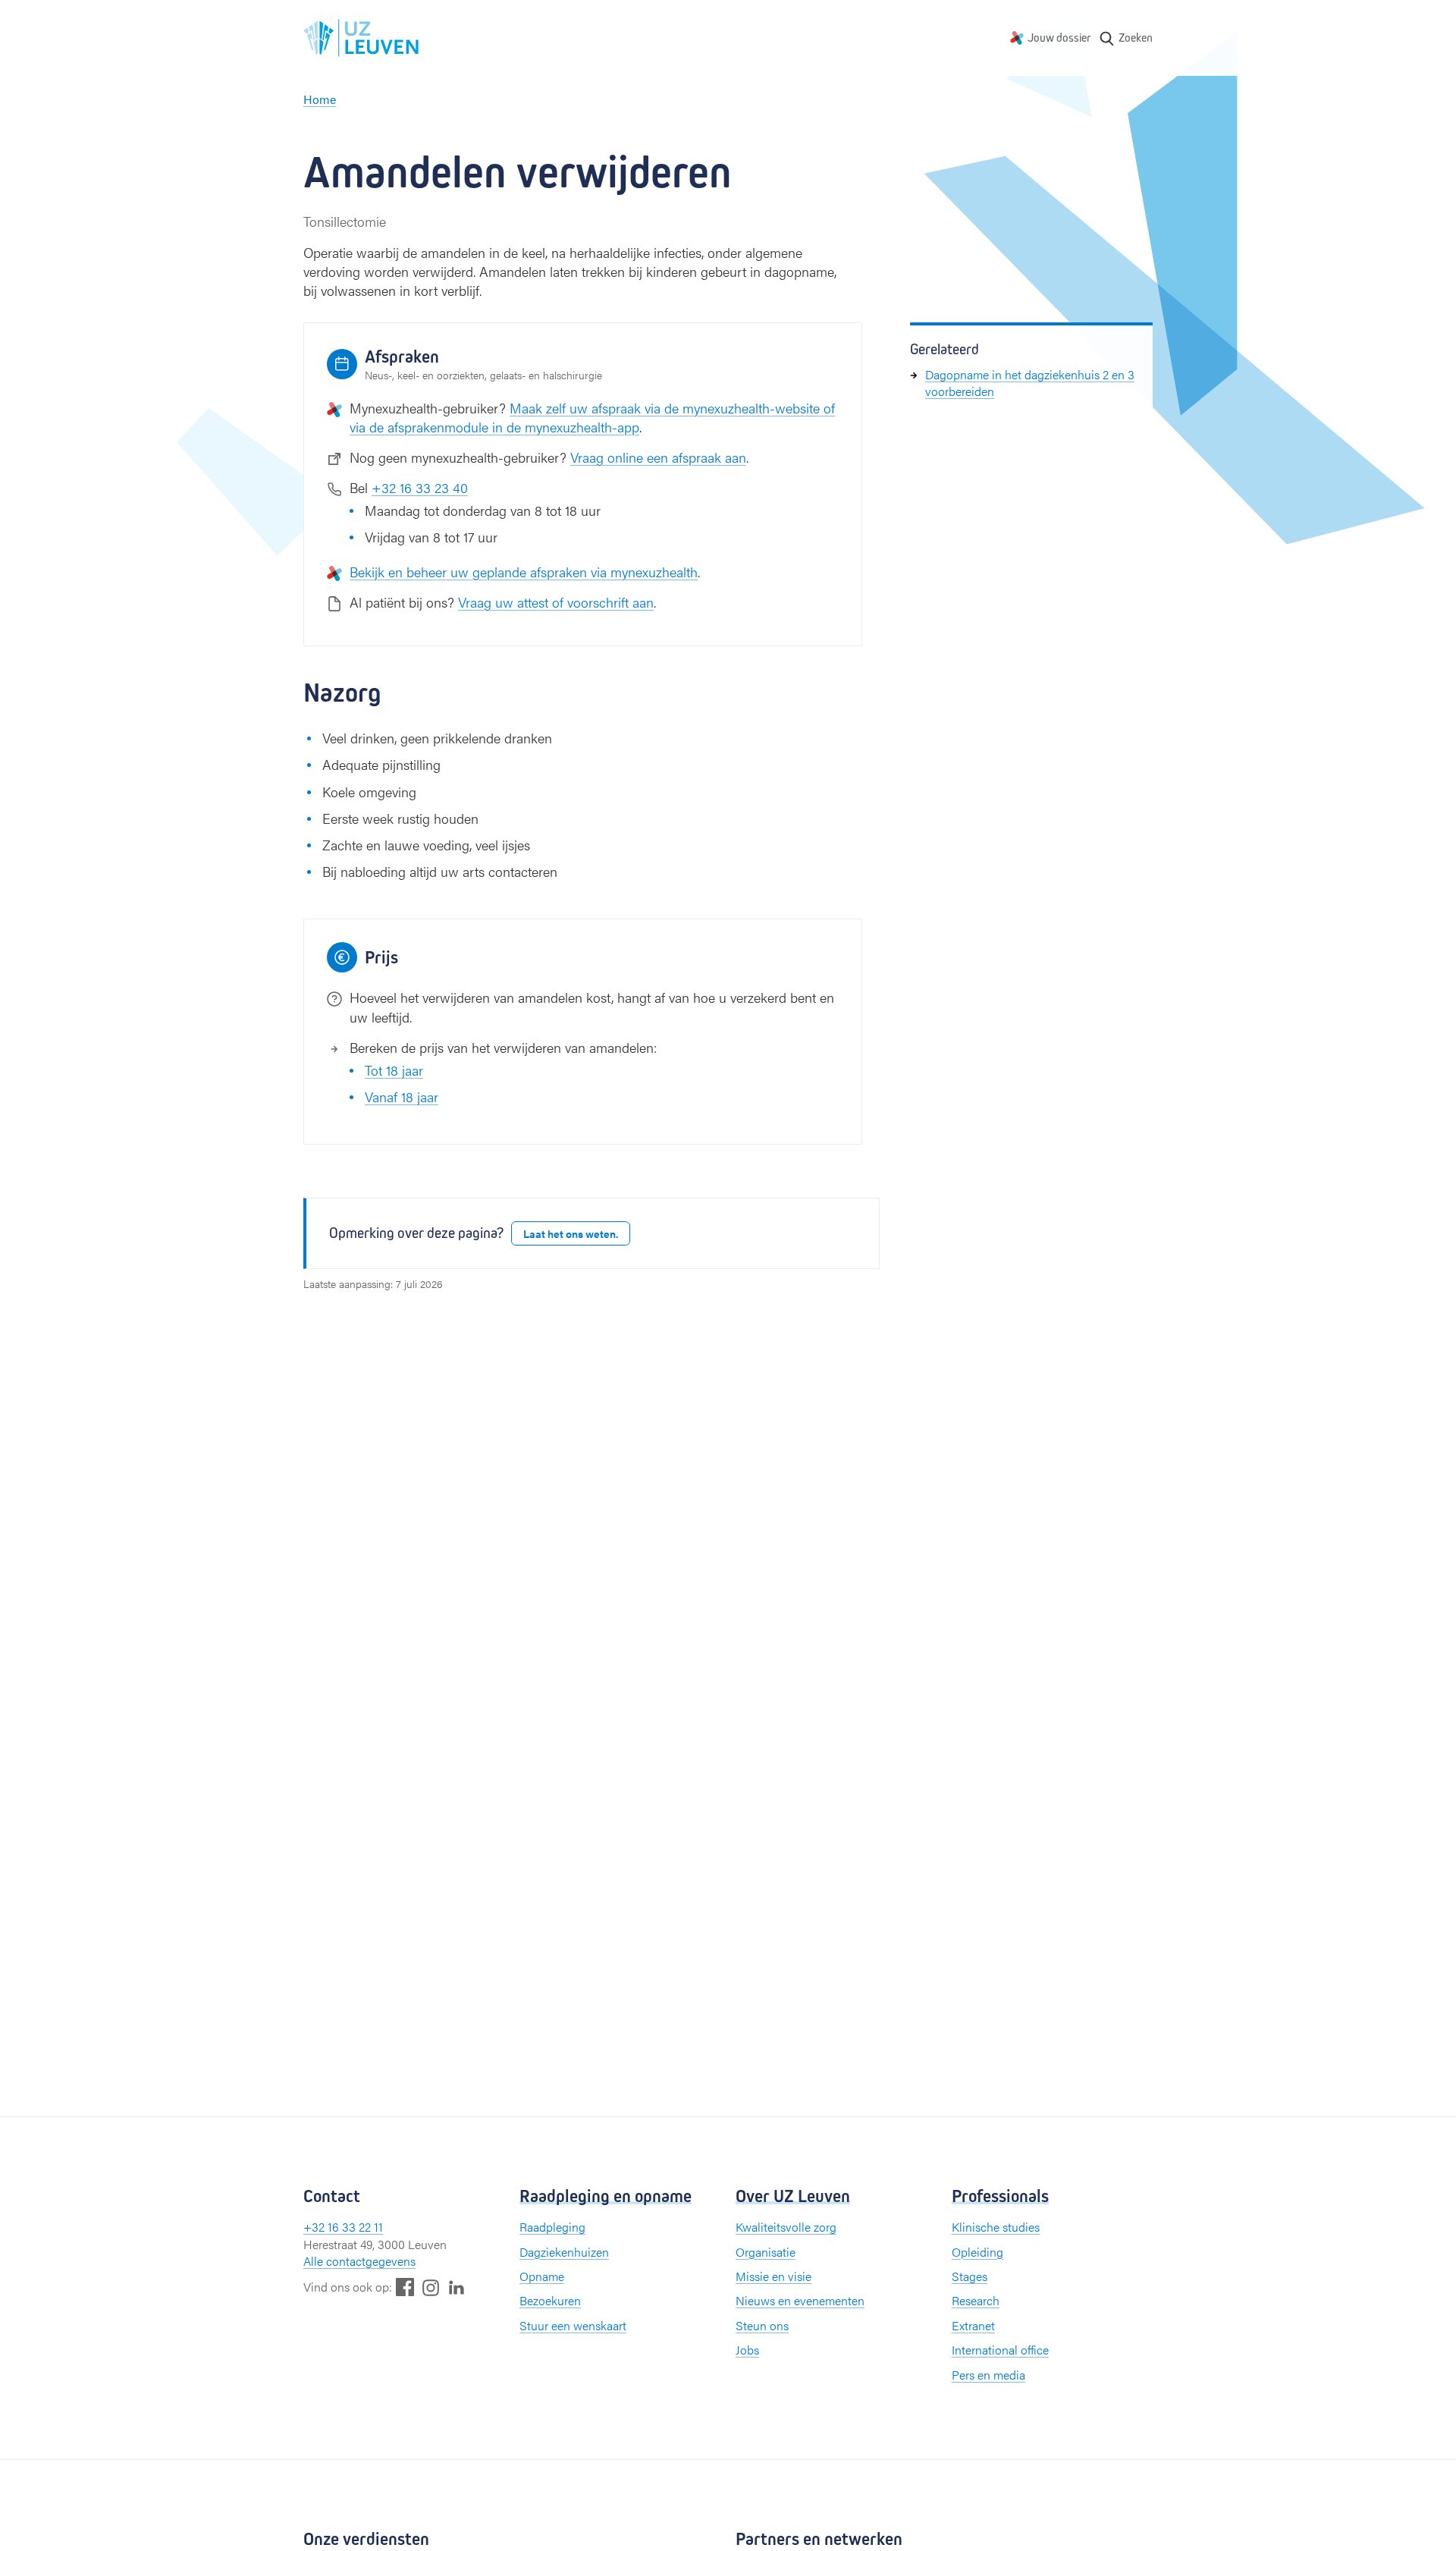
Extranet (973, 2325)
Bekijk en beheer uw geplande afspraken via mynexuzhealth (524, 572)
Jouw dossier (1059, 38)
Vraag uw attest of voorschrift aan (556, 602)
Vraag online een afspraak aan (658, 457)
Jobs (747, 2350)
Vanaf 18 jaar (402, 1096)
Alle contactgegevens (359, 2261)
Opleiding (977, 2252)
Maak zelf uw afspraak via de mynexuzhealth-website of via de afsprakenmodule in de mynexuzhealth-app (592, 417)
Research (976, 2300)
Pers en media (988, 2375)
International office (1000, 2350)
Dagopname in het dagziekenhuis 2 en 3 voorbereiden (1030, 383)
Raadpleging (552, 2227)
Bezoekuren (550, 2300)
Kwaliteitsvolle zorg (786, 2227)
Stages (970, 2276)
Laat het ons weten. (571, 1233)
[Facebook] (405, 2287)
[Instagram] (431, 2287)
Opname (542, 2276)
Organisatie (766, 2252)
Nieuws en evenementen (800, 2300)
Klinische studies (996, 2227)
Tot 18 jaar (394, 1070)
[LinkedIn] (457, 2287)
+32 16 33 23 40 (420, 487)
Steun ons (762, 2325)
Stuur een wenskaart (573, 2325)
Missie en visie (773, 2276)
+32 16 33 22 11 (343, 2227)
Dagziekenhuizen (564, 2252)
